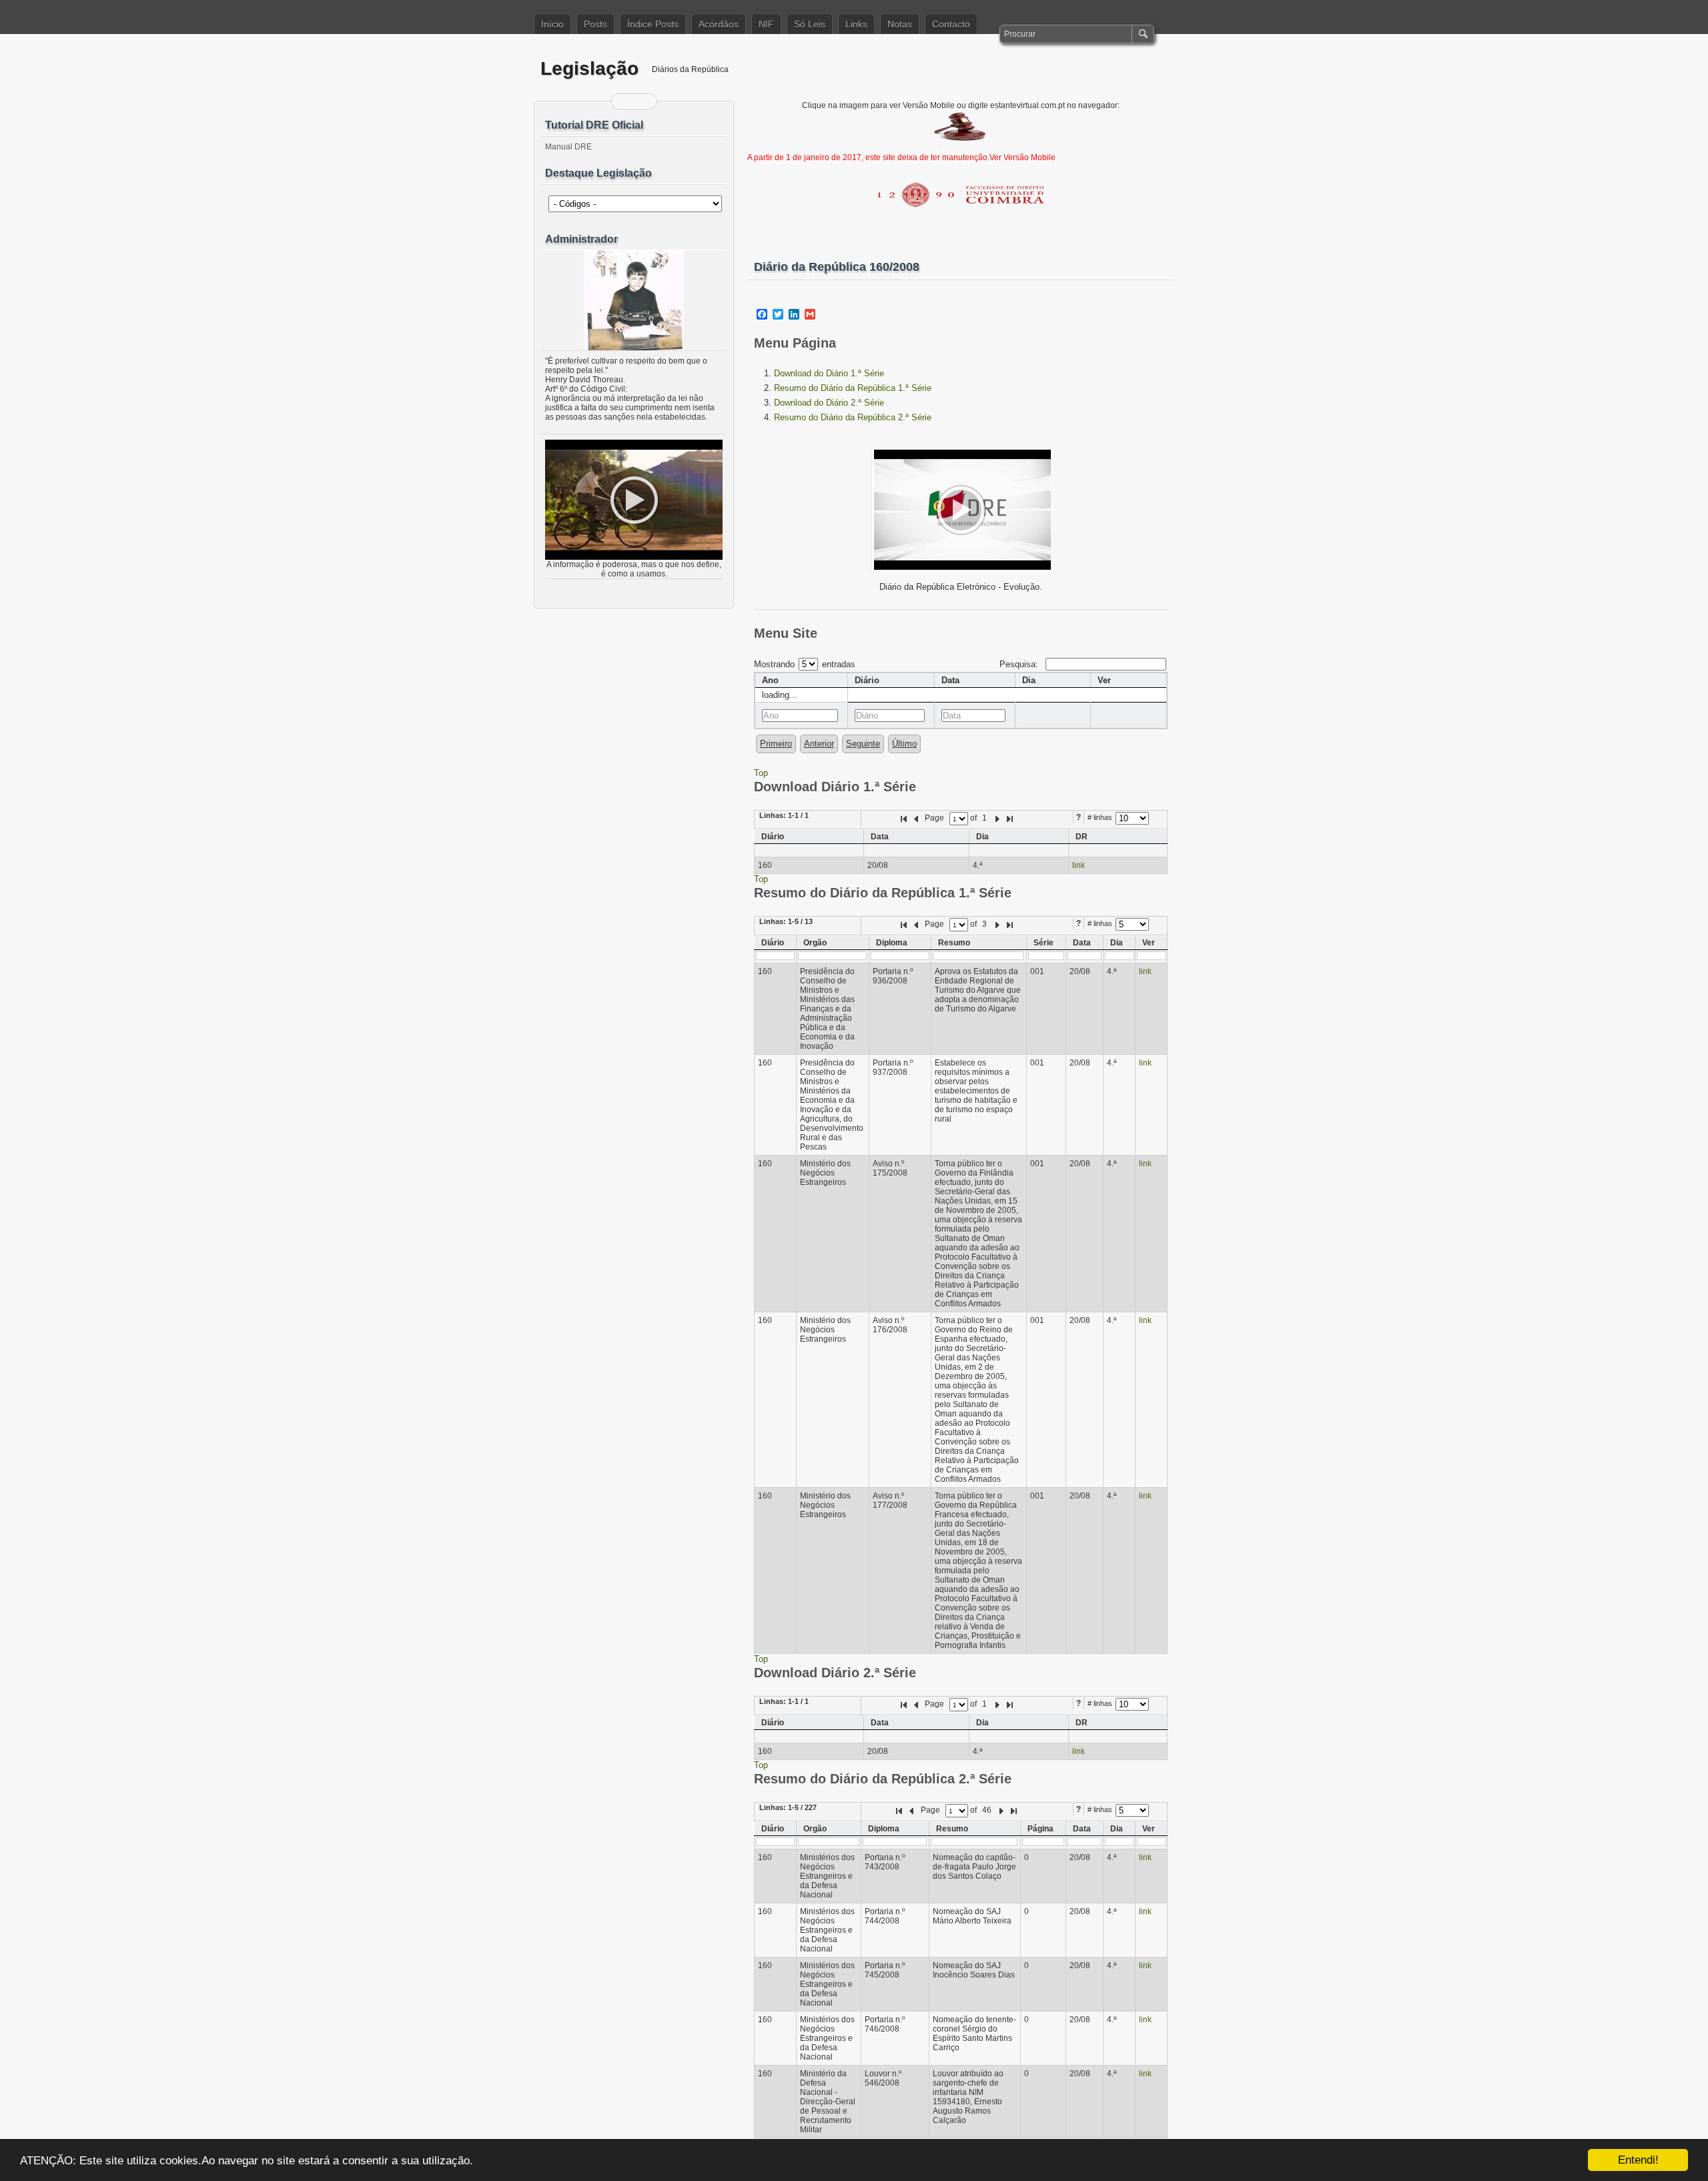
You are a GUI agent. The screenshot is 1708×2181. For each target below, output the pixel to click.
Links (856, 24)
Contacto (951, 24)
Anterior (819, 744)
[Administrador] (634, 300)
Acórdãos (719, 24)
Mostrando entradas (805, 664)
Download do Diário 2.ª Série (829, 403)
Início (552, 24)
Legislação (589, 68)
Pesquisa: (1020, 664)
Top (761, 773)
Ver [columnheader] (1104, 680)
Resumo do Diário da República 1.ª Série (853, 388)
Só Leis (810, 24)
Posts (595, 24)
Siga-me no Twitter (643, 101)
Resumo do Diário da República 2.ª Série (853, 417)
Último (904, 744)
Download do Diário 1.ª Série (829, 373)
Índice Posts (653, 24)
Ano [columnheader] (770, 680)
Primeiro (776, 744)
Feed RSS (626, 101)
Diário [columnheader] (867, 680)
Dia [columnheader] (1029, 680)
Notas (900, 24)
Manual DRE (568, 147)
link (1079, 865)
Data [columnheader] (950, 680)
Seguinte (863, 744)
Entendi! (1638, 2160)
